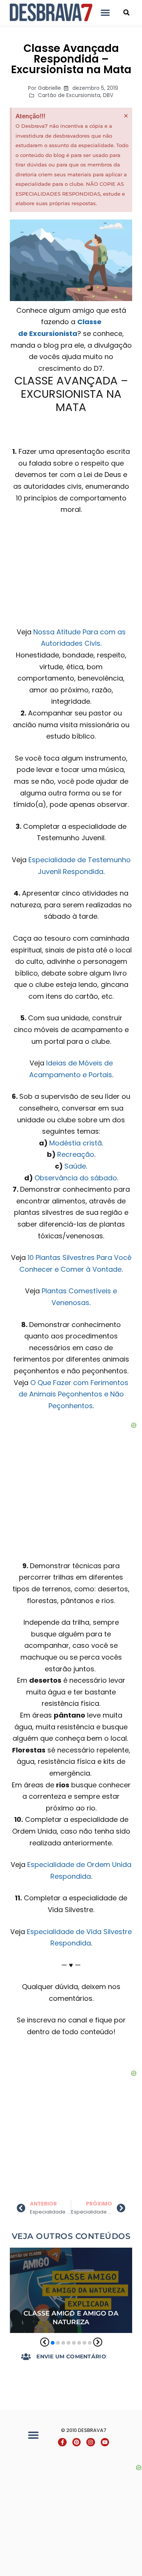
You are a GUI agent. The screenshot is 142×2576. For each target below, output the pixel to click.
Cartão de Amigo (35, 2253)
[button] (105, 12)
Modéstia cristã (76, 1143)
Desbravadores (35, 2264)
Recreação (76, 1154)
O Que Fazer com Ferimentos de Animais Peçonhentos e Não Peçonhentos (74, 1394)
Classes (78, 2253)
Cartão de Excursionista (69, 95)
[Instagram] (91, 2442)
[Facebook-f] (62, 2442)
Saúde (75, 1166)
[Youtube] (105, 2442)
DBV (108, 95)
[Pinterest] (76, 2442)
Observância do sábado (76, 1178)
